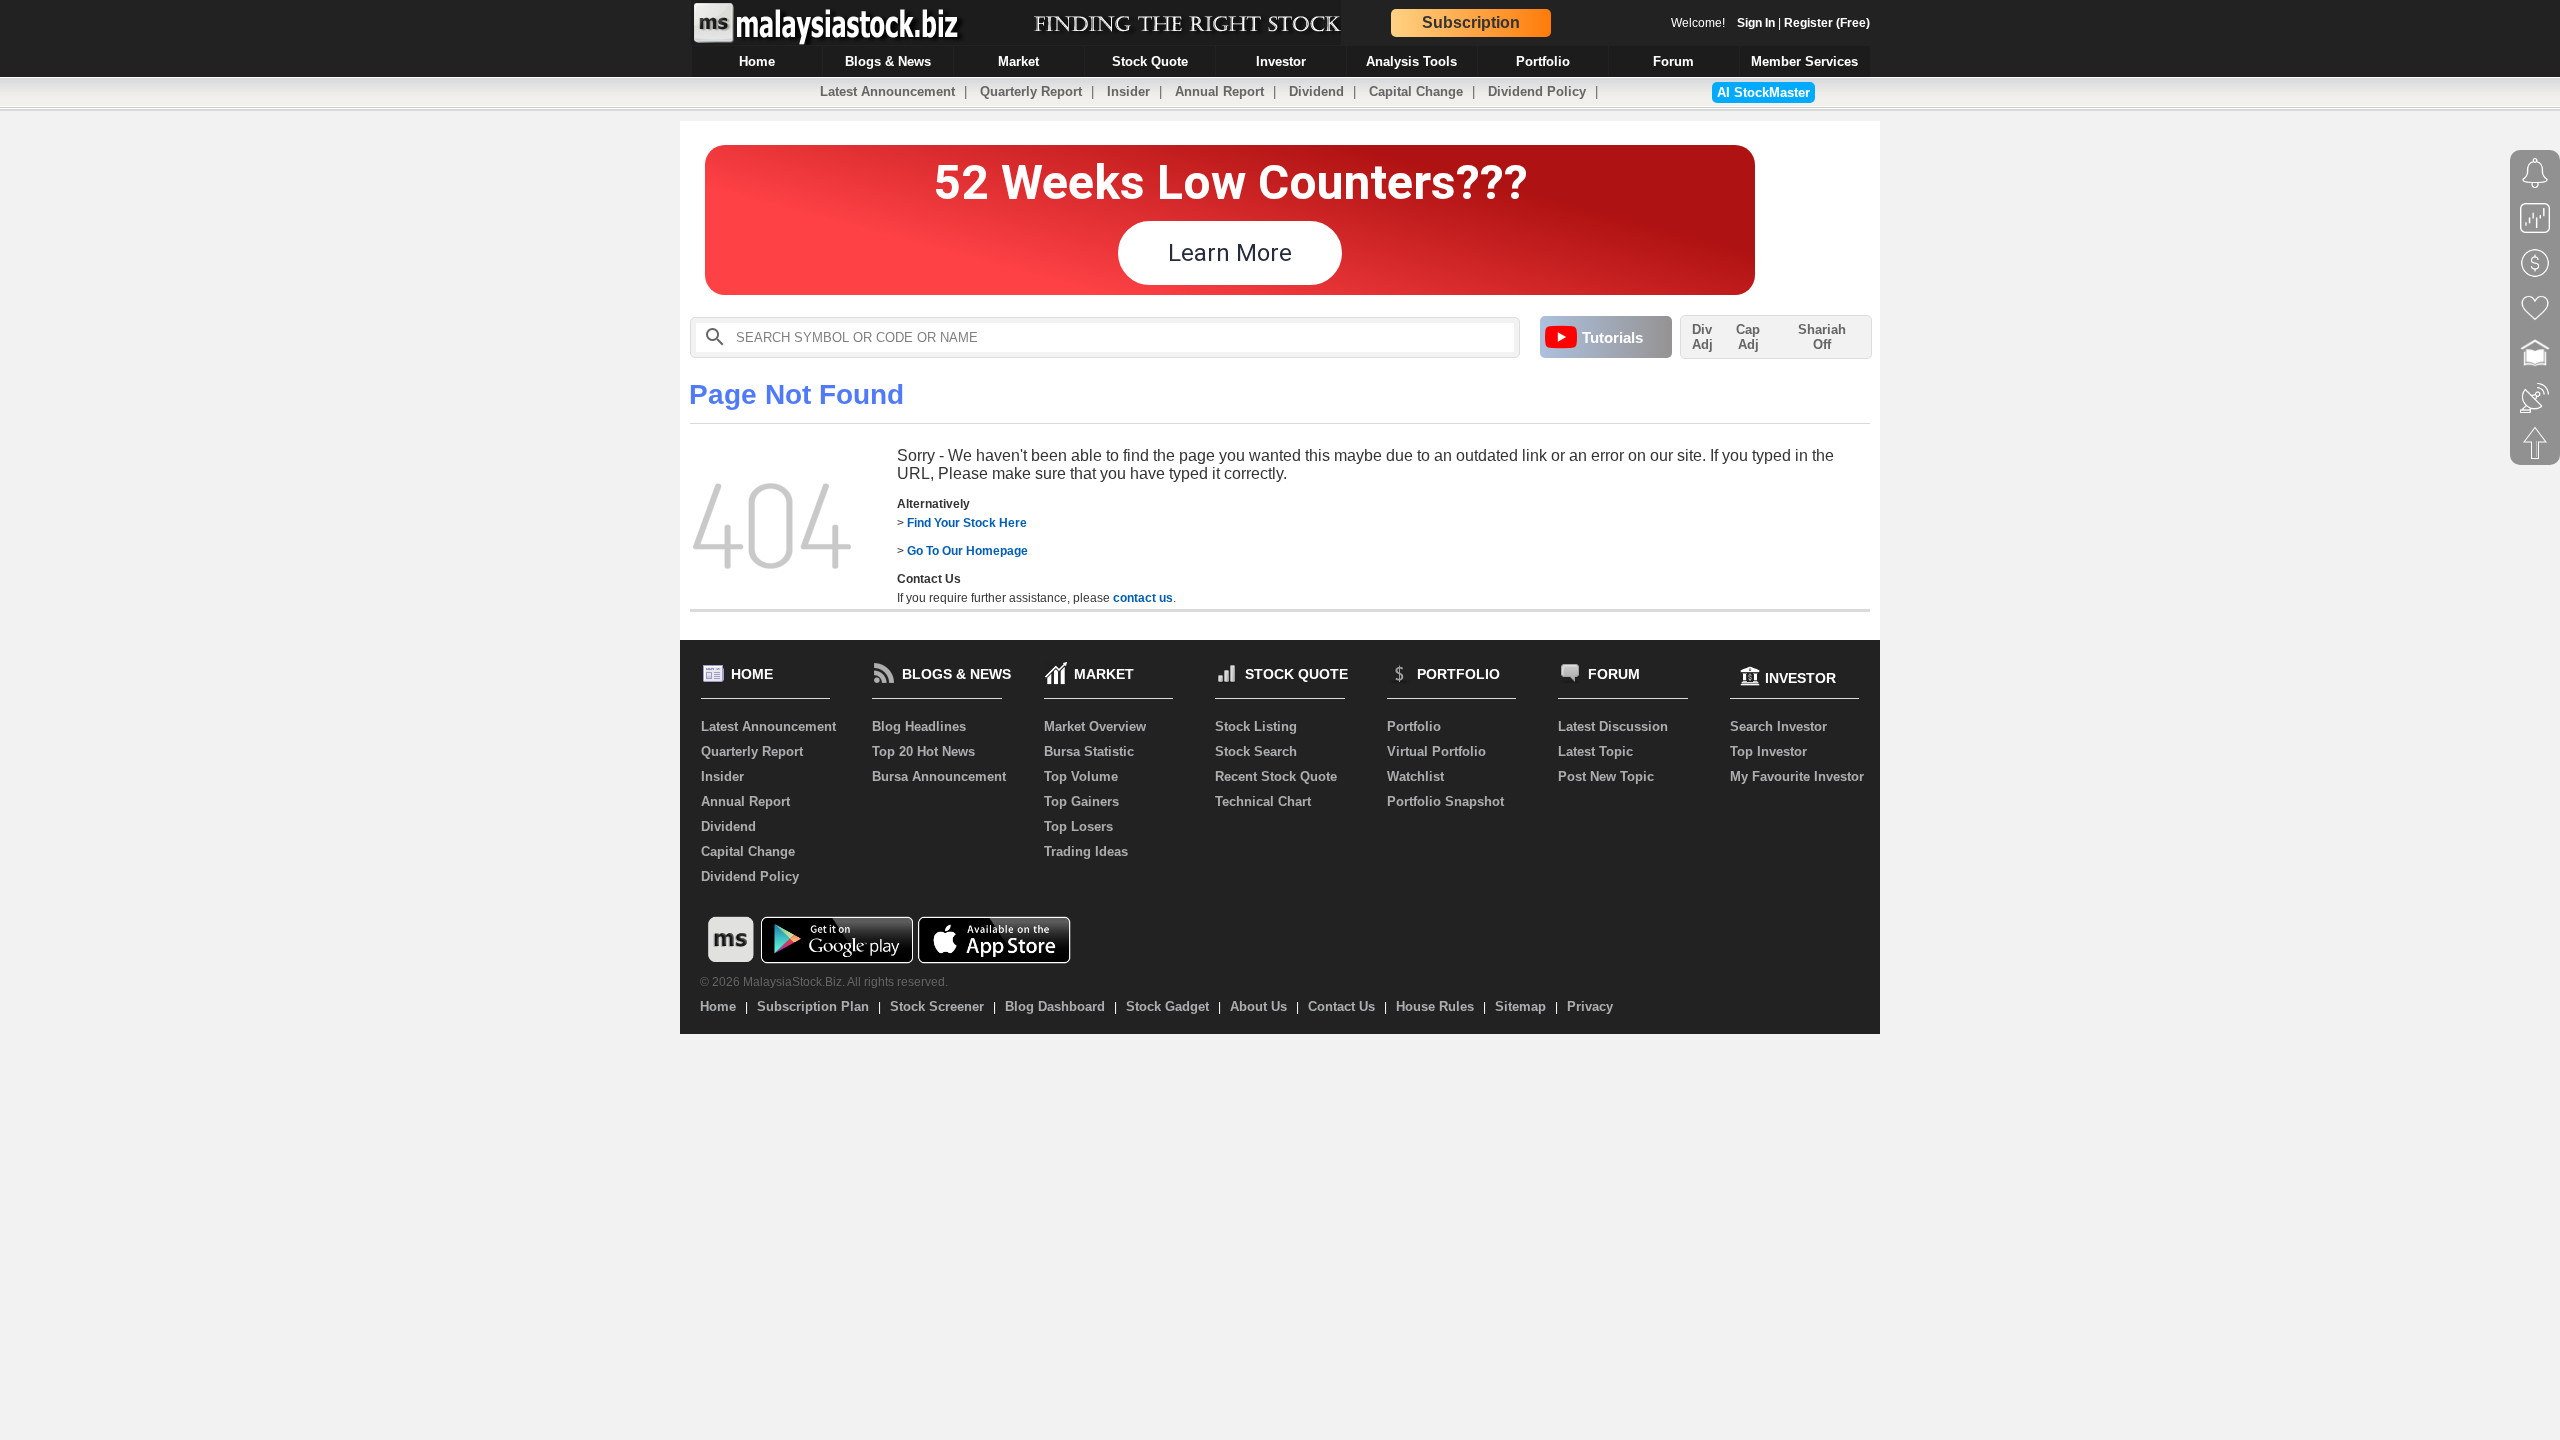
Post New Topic (1606, 776)
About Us (1258, 1006)
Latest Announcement (887, 91)
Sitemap (1520, 1006)
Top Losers (1078, 826)
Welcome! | (1770, 23)
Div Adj (1702, 337)
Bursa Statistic (1089, 751)
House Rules (1435, 1006)
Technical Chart (1263, 801)
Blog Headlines (919, 726)
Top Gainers (1081, 801)
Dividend (1316, 91)
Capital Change (1416, 91)
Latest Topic (1595, 751)
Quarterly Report (1031, 91)
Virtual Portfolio (1436, 751)
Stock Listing (1256, 726)
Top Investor (1768, 751)
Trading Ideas (1086, 851)
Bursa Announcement (939, 776)
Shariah (1822, 337)
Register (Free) (1827, 23)
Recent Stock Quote (1276, 776)
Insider (1128, 91)
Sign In (1756, 23)
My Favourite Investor (1797, 776)
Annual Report (1219, 91)
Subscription (1471, 22)
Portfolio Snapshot (1445, 801)
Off (1822, 344)
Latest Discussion (1613, 726)
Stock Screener (937, 1006)
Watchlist (1415, 776)
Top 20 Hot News (923, 751)
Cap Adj (1748, 337)
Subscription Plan (813, 1006)
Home (718, 1006)
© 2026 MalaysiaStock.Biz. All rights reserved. (824, 982)
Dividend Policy (1537, 91)
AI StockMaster (1763, 92)
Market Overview (1095, 726)
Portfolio (1414, 726)
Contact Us (1341, 1006)
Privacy (1590, 1006)
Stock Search (1256, 751)
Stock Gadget (1167, 1006)
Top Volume (1081, 776)
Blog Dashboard (1055, 1006)
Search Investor (1778, 726)
